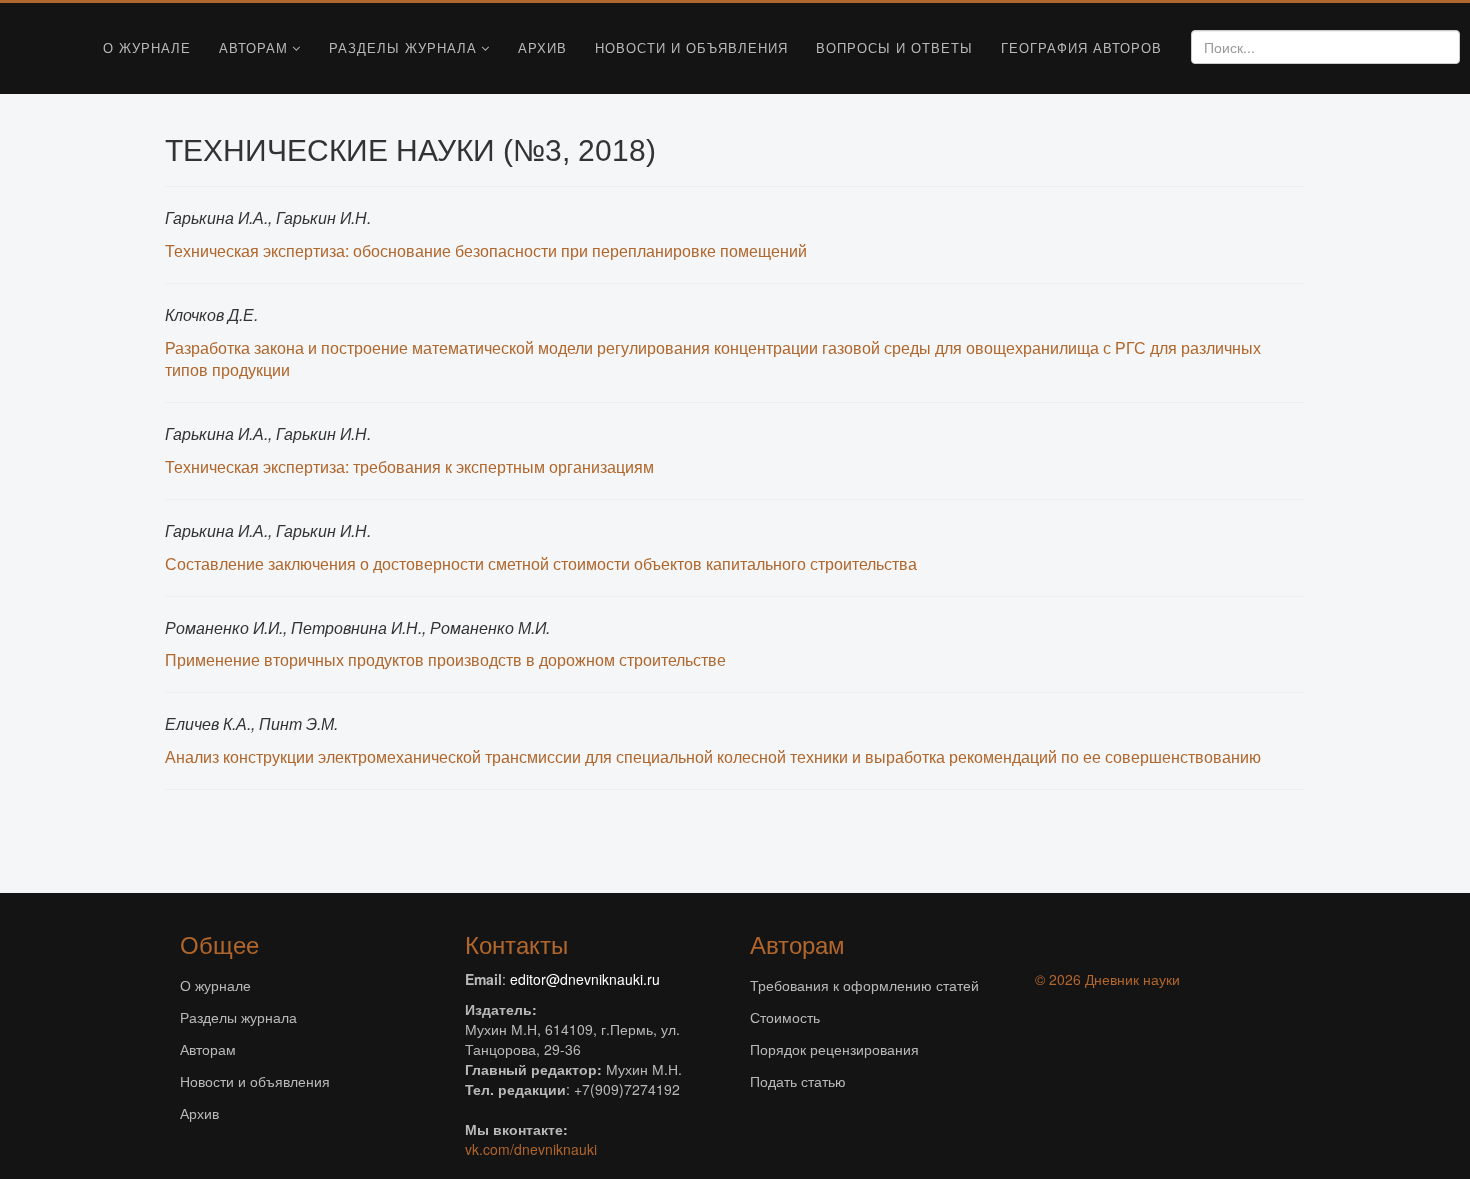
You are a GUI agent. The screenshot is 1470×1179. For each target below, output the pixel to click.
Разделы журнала (403, 47)
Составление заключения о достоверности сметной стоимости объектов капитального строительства (541, 563)
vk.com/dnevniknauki (531, 1149)
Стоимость (785, 1017)
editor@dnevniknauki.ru (585, 979)
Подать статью (798, 1081)
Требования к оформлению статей (864, 985)
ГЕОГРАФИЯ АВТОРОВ (1081, 47)
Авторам (253, 47)
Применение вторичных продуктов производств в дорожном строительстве (445, 659)
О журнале (147, 47)
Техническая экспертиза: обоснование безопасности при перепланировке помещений (486, 250)
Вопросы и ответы (894, 47)
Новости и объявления (691, 47)
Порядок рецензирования (834, 1049)
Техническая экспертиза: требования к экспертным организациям (409, 466)
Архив (542, 47)
